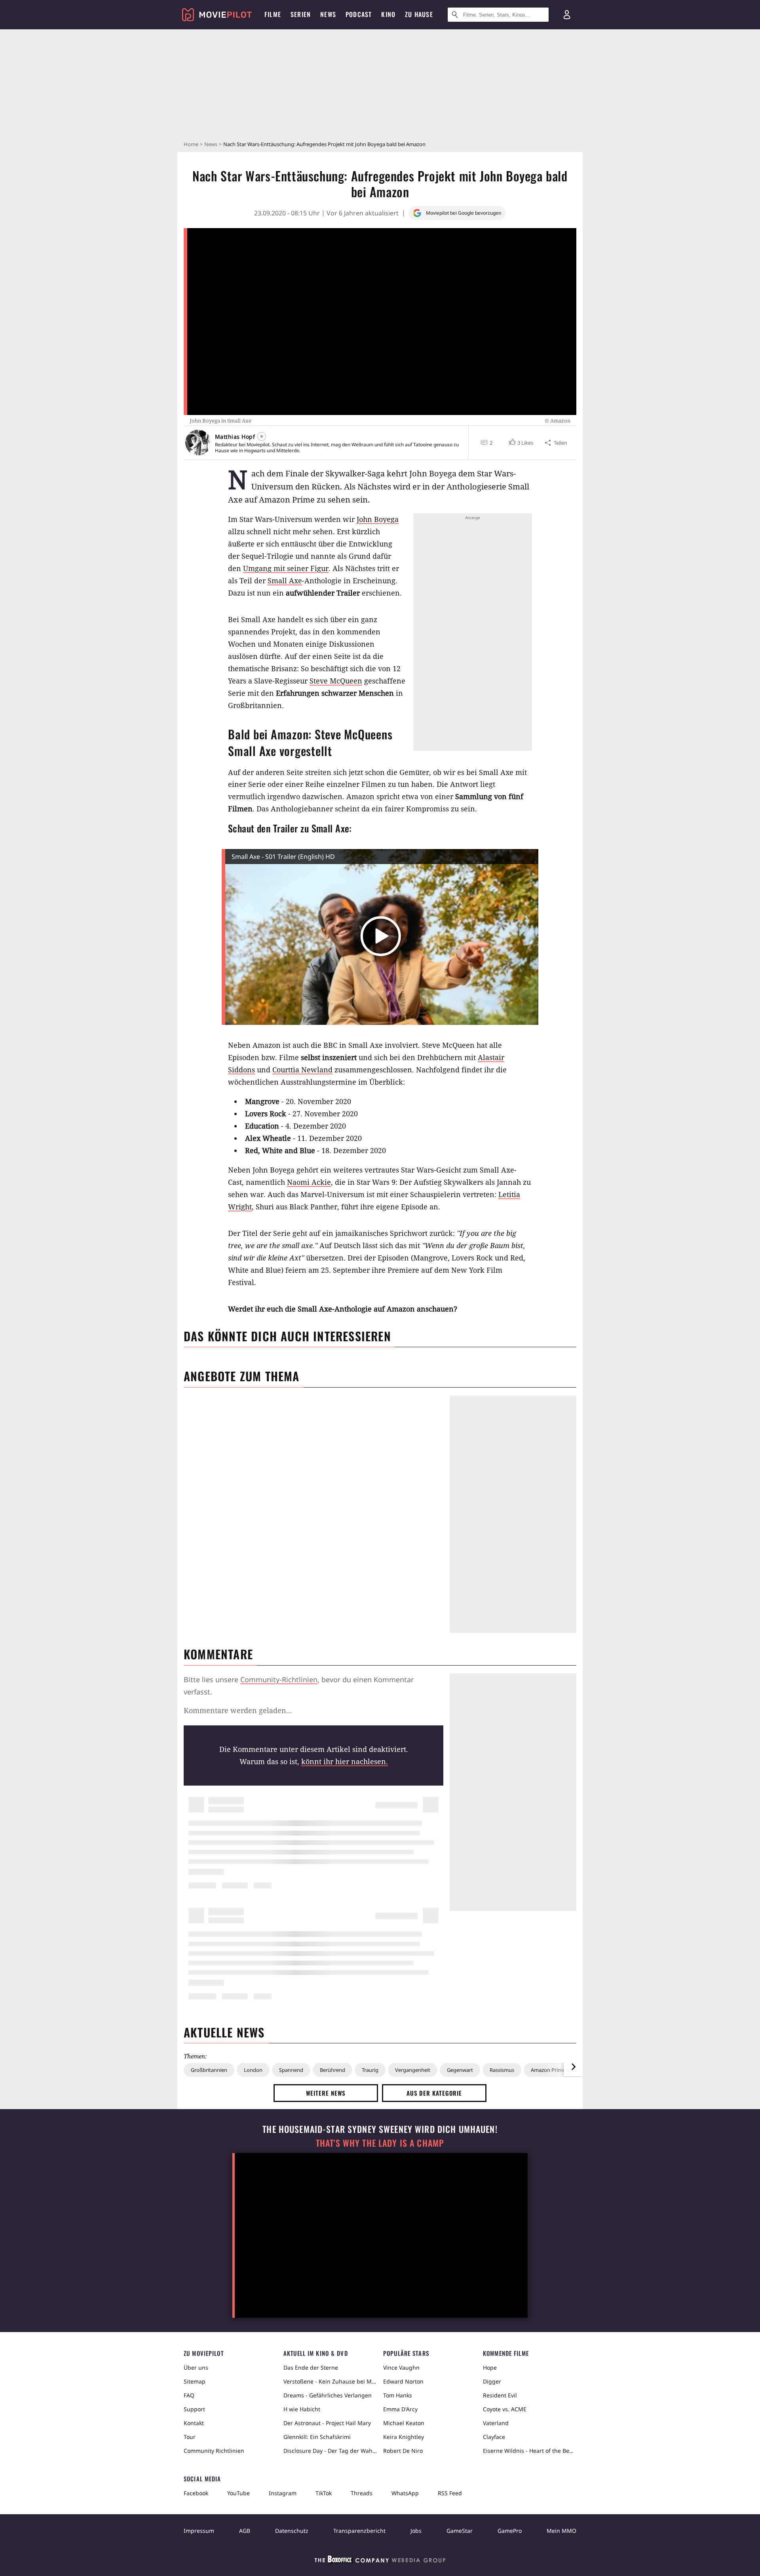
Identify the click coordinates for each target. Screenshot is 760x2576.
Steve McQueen (336, 681)
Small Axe (285, 581)
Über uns (196, 2368)
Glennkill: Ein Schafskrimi (317, 2437)
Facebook (196, 2493)
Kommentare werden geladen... (238, 1710)
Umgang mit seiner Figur (286, 568)
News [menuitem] (328, 14)
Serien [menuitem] (301, 14)
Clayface (494, 2437)
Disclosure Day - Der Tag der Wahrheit (330, 2451)
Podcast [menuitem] (359, 14)
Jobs (416, 2531)
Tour (190, 2437)
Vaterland (496, 2423)
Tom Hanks (398, 2395)
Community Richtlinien (214, 2451)
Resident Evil (500, 2395)
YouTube (238, 2493)
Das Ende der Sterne (311, 2368)
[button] (520, 443)
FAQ (189, 2395)
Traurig (370, 2070)
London (253, 2070)
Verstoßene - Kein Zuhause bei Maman (330, 2381)
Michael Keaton (404, 2423)
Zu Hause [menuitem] (419, 14)
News (211, 144)
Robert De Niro (403, 2451)
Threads (362, 2493)
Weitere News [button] (326, 2093)
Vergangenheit (413, 2070)
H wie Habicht (302, 2409)
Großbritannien (209, 2070)
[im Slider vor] (573, 2067)
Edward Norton (403, 2381)
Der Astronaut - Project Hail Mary (327, 2423)
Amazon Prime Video (555, 2070)
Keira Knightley (404, 2437)
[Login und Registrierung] (567, 15)
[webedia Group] (380, 2561)
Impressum (199, 2531)
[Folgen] (262, 436)
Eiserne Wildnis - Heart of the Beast (530, 2451)
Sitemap (195, 2381)
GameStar (460, 2531)
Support (194, 2409)
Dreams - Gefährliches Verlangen (328, 2395)
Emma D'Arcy (400, 2409)
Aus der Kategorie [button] (434, 2093)
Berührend (332, 2070)
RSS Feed (450, 2493)
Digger (492, 2381)
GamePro (510, 2531)
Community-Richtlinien (279, 1679)
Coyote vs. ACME (505, 2409)
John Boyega (378, 519)
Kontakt (194, 2423)
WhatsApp (405, 2493)
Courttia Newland (302, 1070)
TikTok (324, 2493)
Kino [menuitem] (388, 14)
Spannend (291, 2070)
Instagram (283, 2493)
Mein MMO (561, 2531)
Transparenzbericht (359, 2531)
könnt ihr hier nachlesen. (345, 1761)
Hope (490, 2368)
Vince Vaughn (401, 2368)
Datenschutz (292, 2531)
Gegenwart (460, 2070)
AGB (245, 2531)
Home (191, 144)
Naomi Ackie (309, 1182)
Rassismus (502, 2070)
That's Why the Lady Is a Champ (380, 2143)
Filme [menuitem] (273, 14)
